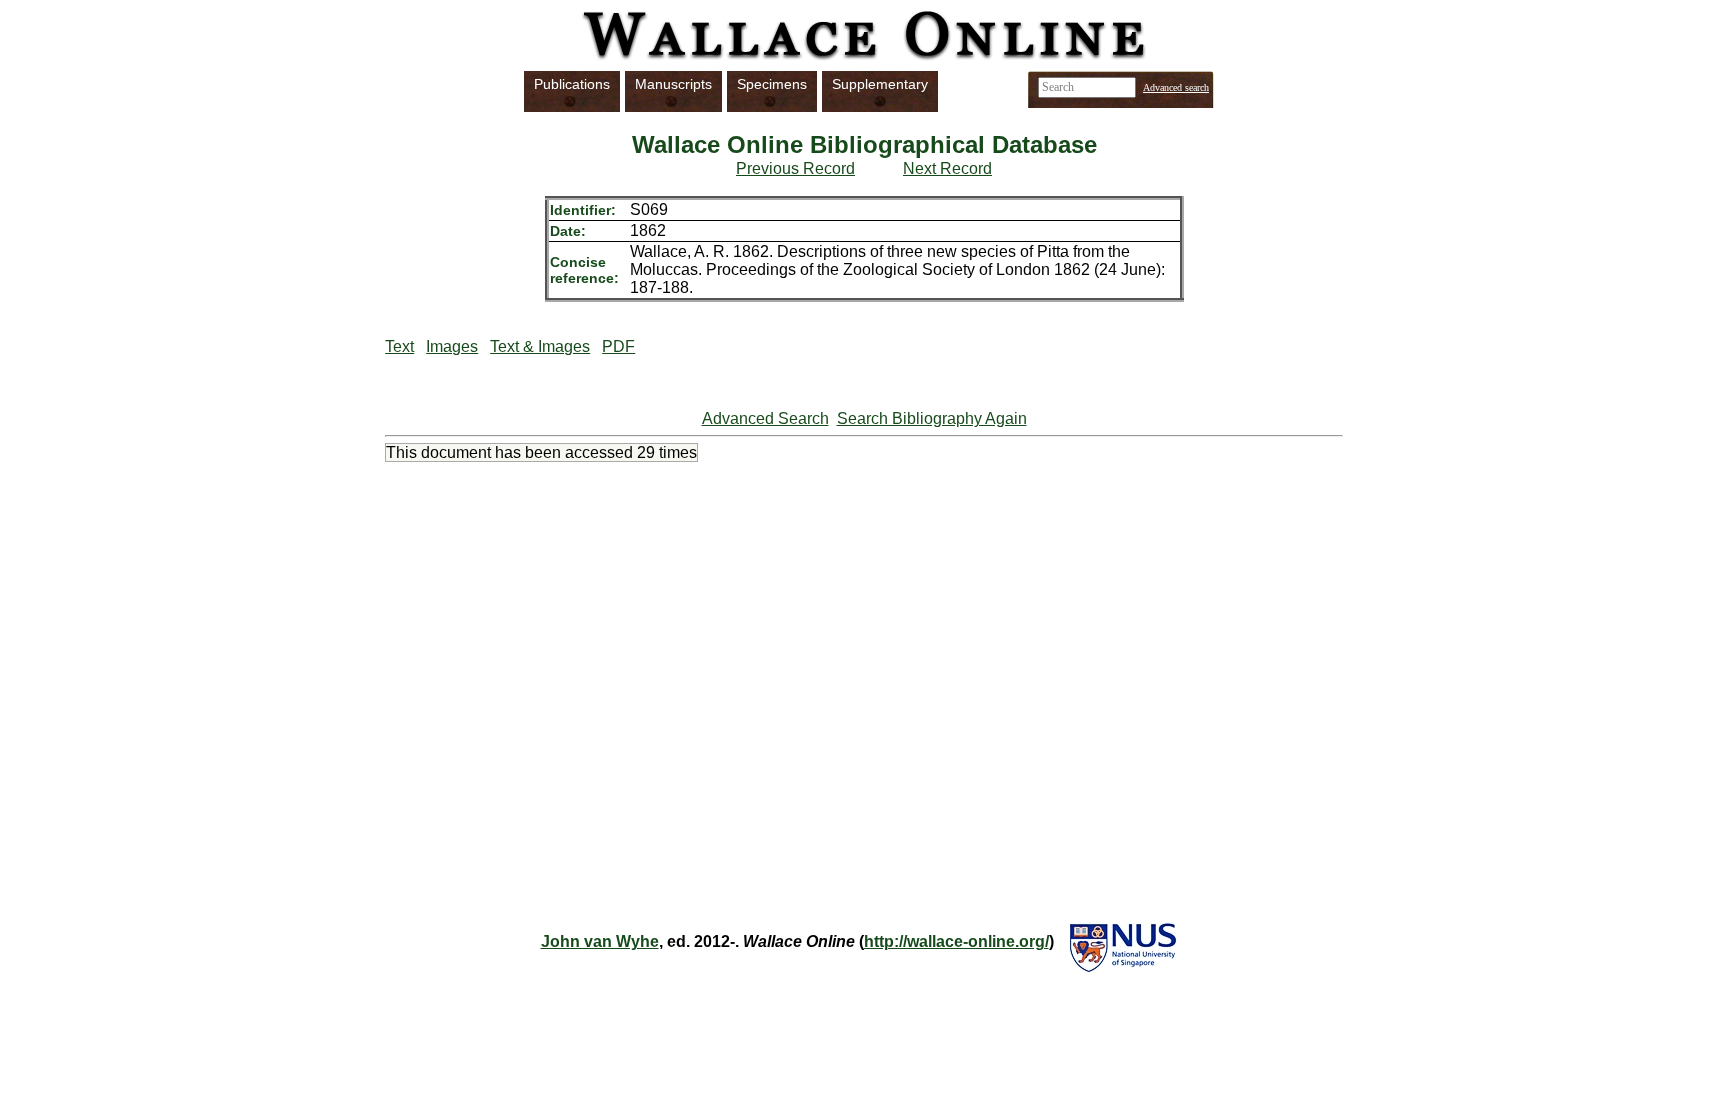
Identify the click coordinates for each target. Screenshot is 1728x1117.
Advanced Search (765, 418)
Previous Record (795, 168)
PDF (618, 346)
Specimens (772, 84)
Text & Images (540, 346)
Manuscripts (673, 84)
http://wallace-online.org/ (956, 941)
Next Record (947, 168)
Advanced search (1176, 87)
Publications (572, 84)
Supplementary (880, 84)
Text (399, 346)
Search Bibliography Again (932, 418)
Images (452, 346)
